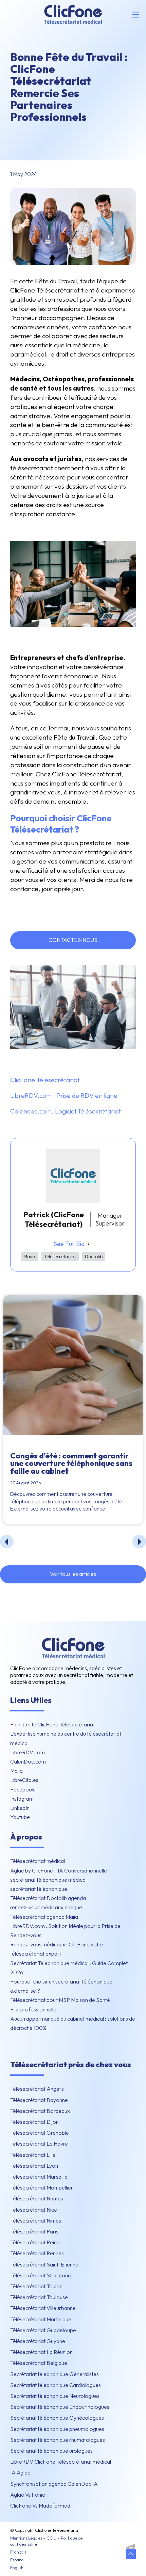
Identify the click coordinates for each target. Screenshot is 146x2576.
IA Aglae (20, 2472)
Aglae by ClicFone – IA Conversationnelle (59, 1870)
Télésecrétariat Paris (34, 2231)
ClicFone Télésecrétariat (45, 1080)
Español (17, 2560)
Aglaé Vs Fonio (28, 2495)
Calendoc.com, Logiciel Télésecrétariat (66, 1111)
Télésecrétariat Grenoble (40, 2133)
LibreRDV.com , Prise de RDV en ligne (64, 1095)
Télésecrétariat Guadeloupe (43, 2330)
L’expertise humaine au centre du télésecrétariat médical (66, 1738)
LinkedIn (20, 1808)
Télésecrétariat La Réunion (41, 2352)
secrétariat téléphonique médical (48, 1880)
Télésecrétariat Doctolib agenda (48, 1898)
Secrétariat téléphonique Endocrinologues (60, 2407)
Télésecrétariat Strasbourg (41, 2275)
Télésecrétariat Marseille (39, 2177)
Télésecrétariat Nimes (36, 2221)
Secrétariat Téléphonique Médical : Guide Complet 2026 (69, 1968)
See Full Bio (69, 1244)
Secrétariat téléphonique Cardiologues (56, 2385)
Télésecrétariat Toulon (36, 2286)
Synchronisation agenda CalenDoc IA (54, 2484)
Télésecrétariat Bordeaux (40, 2111)
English (17, 2567)
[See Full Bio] (89, 1244)
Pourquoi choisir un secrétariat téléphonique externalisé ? (61, 1986)
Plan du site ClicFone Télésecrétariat (52, 1724)
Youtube (20, 1817)
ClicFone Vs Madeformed (40, 2506)
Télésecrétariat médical (38, 1861)
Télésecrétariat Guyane (38, 2341)
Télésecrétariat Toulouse (39, 2297)
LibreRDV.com (28, 1752)
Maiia (16, 1771)
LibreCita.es (24, 1780)
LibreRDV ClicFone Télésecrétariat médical (61, 2462)
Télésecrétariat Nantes (37, 2198)
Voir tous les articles (73, 1574)
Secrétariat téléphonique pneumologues (57, 2429)
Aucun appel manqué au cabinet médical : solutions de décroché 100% (73, 2023)
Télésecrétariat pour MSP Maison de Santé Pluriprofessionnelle (60, 2004)
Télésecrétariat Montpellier (42, 2187)
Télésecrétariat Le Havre (39, 2144)
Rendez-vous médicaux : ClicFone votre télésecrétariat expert (57, 1949)
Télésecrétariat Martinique (41, 2319)
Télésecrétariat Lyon (34, 2166)
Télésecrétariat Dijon (34, 2122)
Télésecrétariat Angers (37, 2089)
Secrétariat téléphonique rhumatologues (58, 2440)
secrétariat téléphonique (39, 1889)
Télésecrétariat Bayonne (39, 2100)
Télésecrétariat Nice (34, 2210)
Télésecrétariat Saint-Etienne (44, 2264)
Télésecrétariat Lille (33, 2155)
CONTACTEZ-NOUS (73, 940)
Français (18, 2552)
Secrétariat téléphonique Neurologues (55, 2396)
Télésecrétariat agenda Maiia (44, 1917)
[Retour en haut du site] (131, 2554)
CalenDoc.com (28, 1761)
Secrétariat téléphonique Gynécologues (57, 2418)
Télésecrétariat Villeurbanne (43, 2308)
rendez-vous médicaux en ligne (46, 1907)
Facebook (22, 1789)
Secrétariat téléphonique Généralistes (54, 2374)
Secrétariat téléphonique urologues (51, 2451)
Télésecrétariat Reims (35, 2242)
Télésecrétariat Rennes (37, 2253)
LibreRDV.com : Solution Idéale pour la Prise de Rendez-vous (65, 1931)
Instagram (22, 1799)
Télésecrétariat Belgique (39, 2363)
